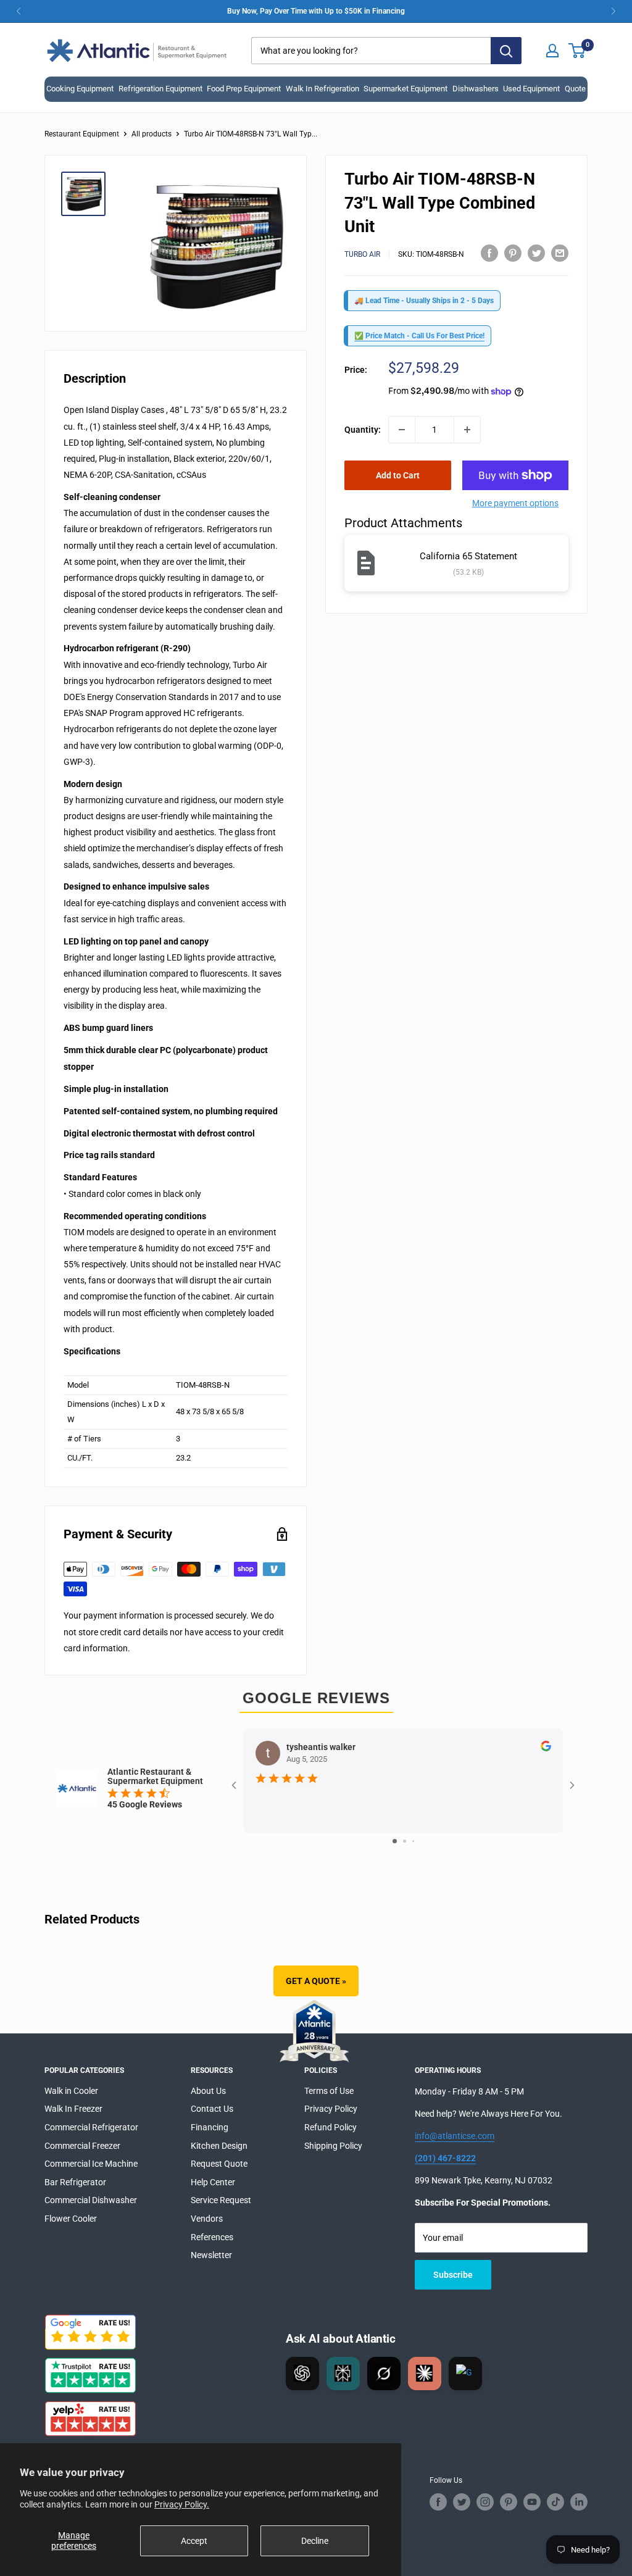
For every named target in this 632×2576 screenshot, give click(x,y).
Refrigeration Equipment (160, 89)
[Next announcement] (613, 11)
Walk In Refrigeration (322, 89)
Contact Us (212, 2109)
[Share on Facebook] (489, 252)
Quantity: (363, 430)
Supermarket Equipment (405, 89)
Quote (575, 89)
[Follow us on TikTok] (555, 2502)
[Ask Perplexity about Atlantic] (343, 2374)
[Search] (506, 51)
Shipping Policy (333, 2146)
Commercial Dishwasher (91, 2200)
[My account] (552, 51)
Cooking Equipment (80, 89)
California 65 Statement (468, 556)
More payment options (515, 503)
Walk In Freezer (73, 2109)
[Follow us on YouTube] (532, 2502)
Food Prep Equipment (244, 89)
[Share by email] (560, 252)
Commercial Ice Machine (91, 2164)
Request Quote (219, 2164)
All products (152, 134)
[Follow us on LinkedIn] (579, 2502)
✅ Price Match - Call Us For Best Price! (419, 336)
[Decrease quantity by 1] (402, 430)
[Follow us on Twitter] (462, 2502)
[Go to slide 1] (395, 1841)
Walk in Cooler (71, 2091)
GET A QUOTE (316, 1981)
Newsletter (211, 2255)
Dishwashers (476, 89)
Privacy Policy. (182, 2504)
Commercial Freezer (82, 2146)
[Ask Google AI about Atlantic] (465, 2374)
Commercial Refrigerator (91, 2127)
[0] (577, 51)
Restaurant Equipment (82, 134)
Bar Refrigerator (75, 2182)
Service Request (221, 2200)
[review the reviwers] (546, 1748)
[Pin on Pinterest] (513, 252)
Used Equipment (531, 89)
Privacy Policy (331, 2109)
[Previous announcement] (19, 11)
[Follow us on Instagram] (485, 2502)
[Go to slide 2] (405, 1841)
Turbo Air (362, 254)
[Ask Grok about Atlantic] (384, 2374)
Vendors (207, 2219)
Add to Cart (398, 475)
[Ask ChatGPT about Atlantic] (302, 2374)
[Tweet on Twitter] (536, 252)
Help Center (213, 2182)
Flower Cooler (71, 2219)
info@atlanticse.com (455, 2136)
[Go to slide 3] (413, 1841)
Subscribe (453, 2275)
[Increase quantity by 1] (467, 430)
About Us (208, 2091)
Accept (194, 2541)
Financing (210, 2127)
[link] (316, 11)
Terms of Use (329, 2091)
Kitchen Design (219, 2146)
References (212, 2237)
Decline (315, 2541)
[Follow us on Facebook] (438, 2502)
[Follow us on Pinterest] (509, 2502)
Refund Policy (331, 2127)
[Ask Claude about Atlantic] (425, 2374)
